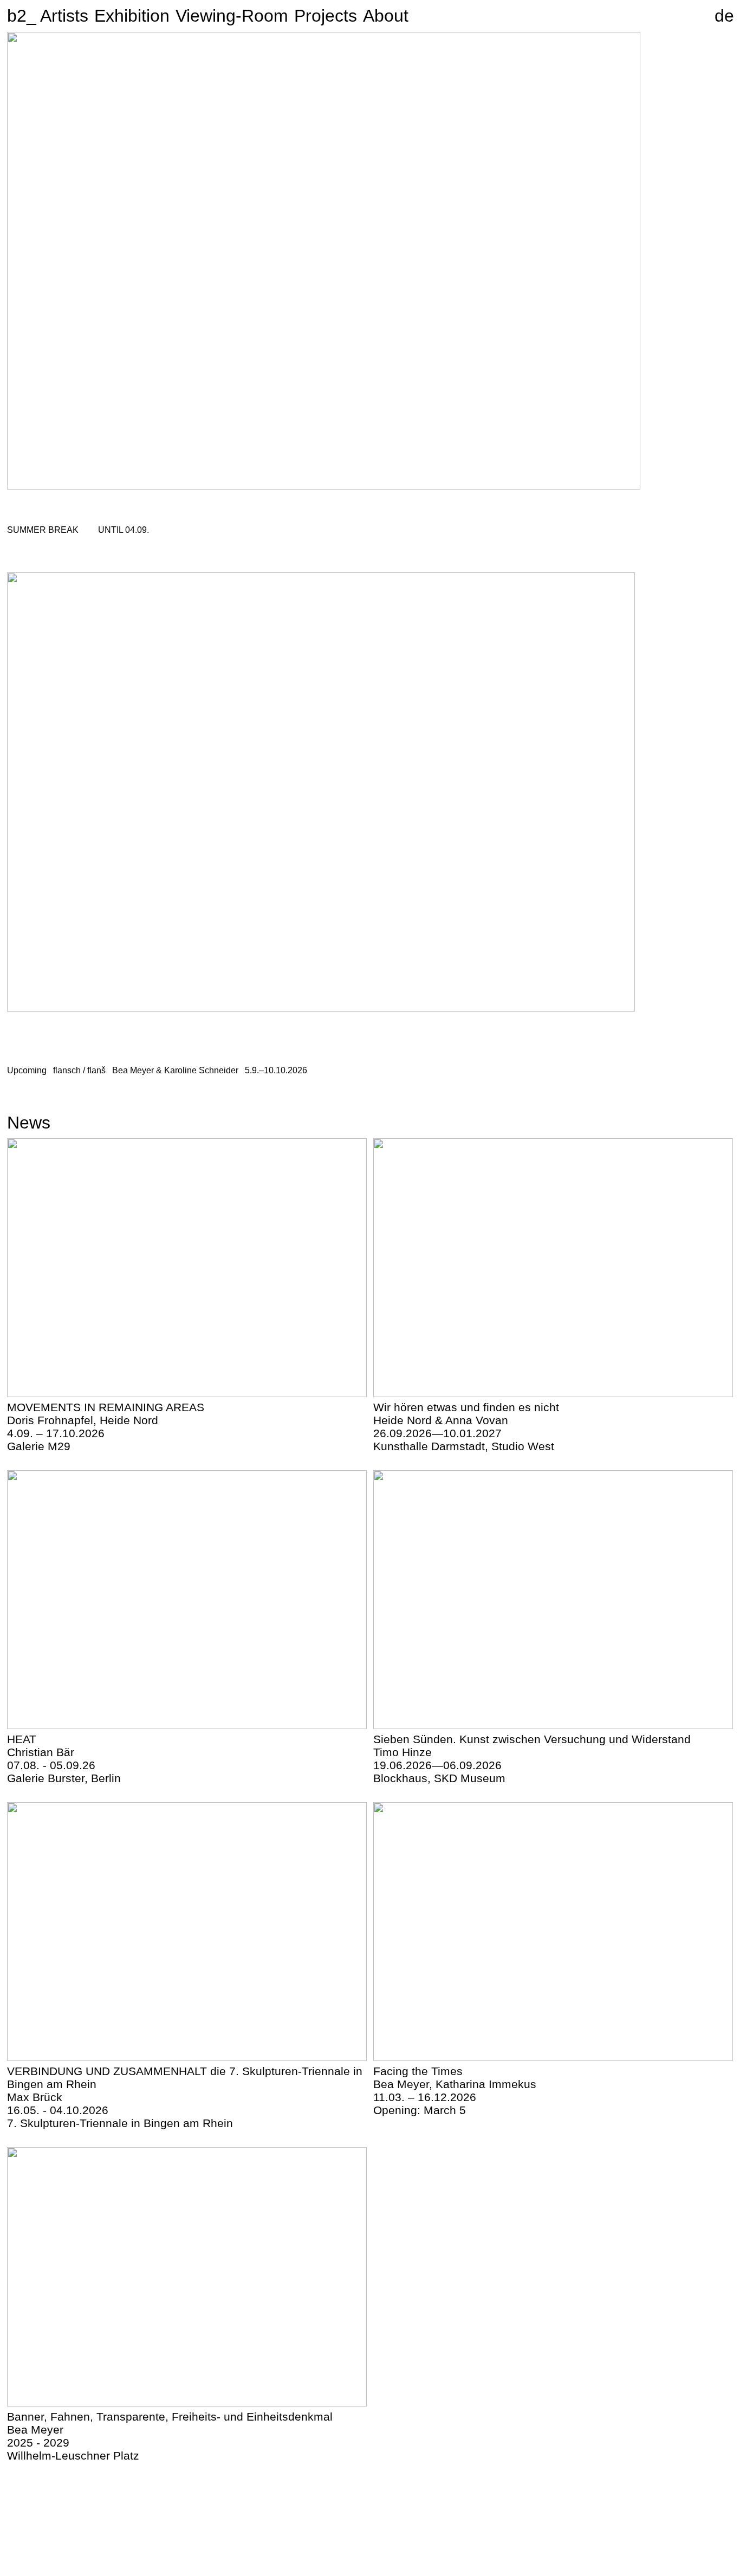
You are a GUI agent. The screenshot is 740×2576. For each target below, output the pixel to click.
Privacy (718, 2530)
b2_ (17, 16)
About (386, 16)
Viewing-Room (232, 16)
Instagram (694, 2500)
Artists (64, 16)
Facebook (695, 2510)
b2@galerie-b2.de (400, 2530)
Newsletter (696, 2491)
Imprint (689, 2530)
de (724, 16)
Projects (326, 16)
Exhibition (132, 16)
